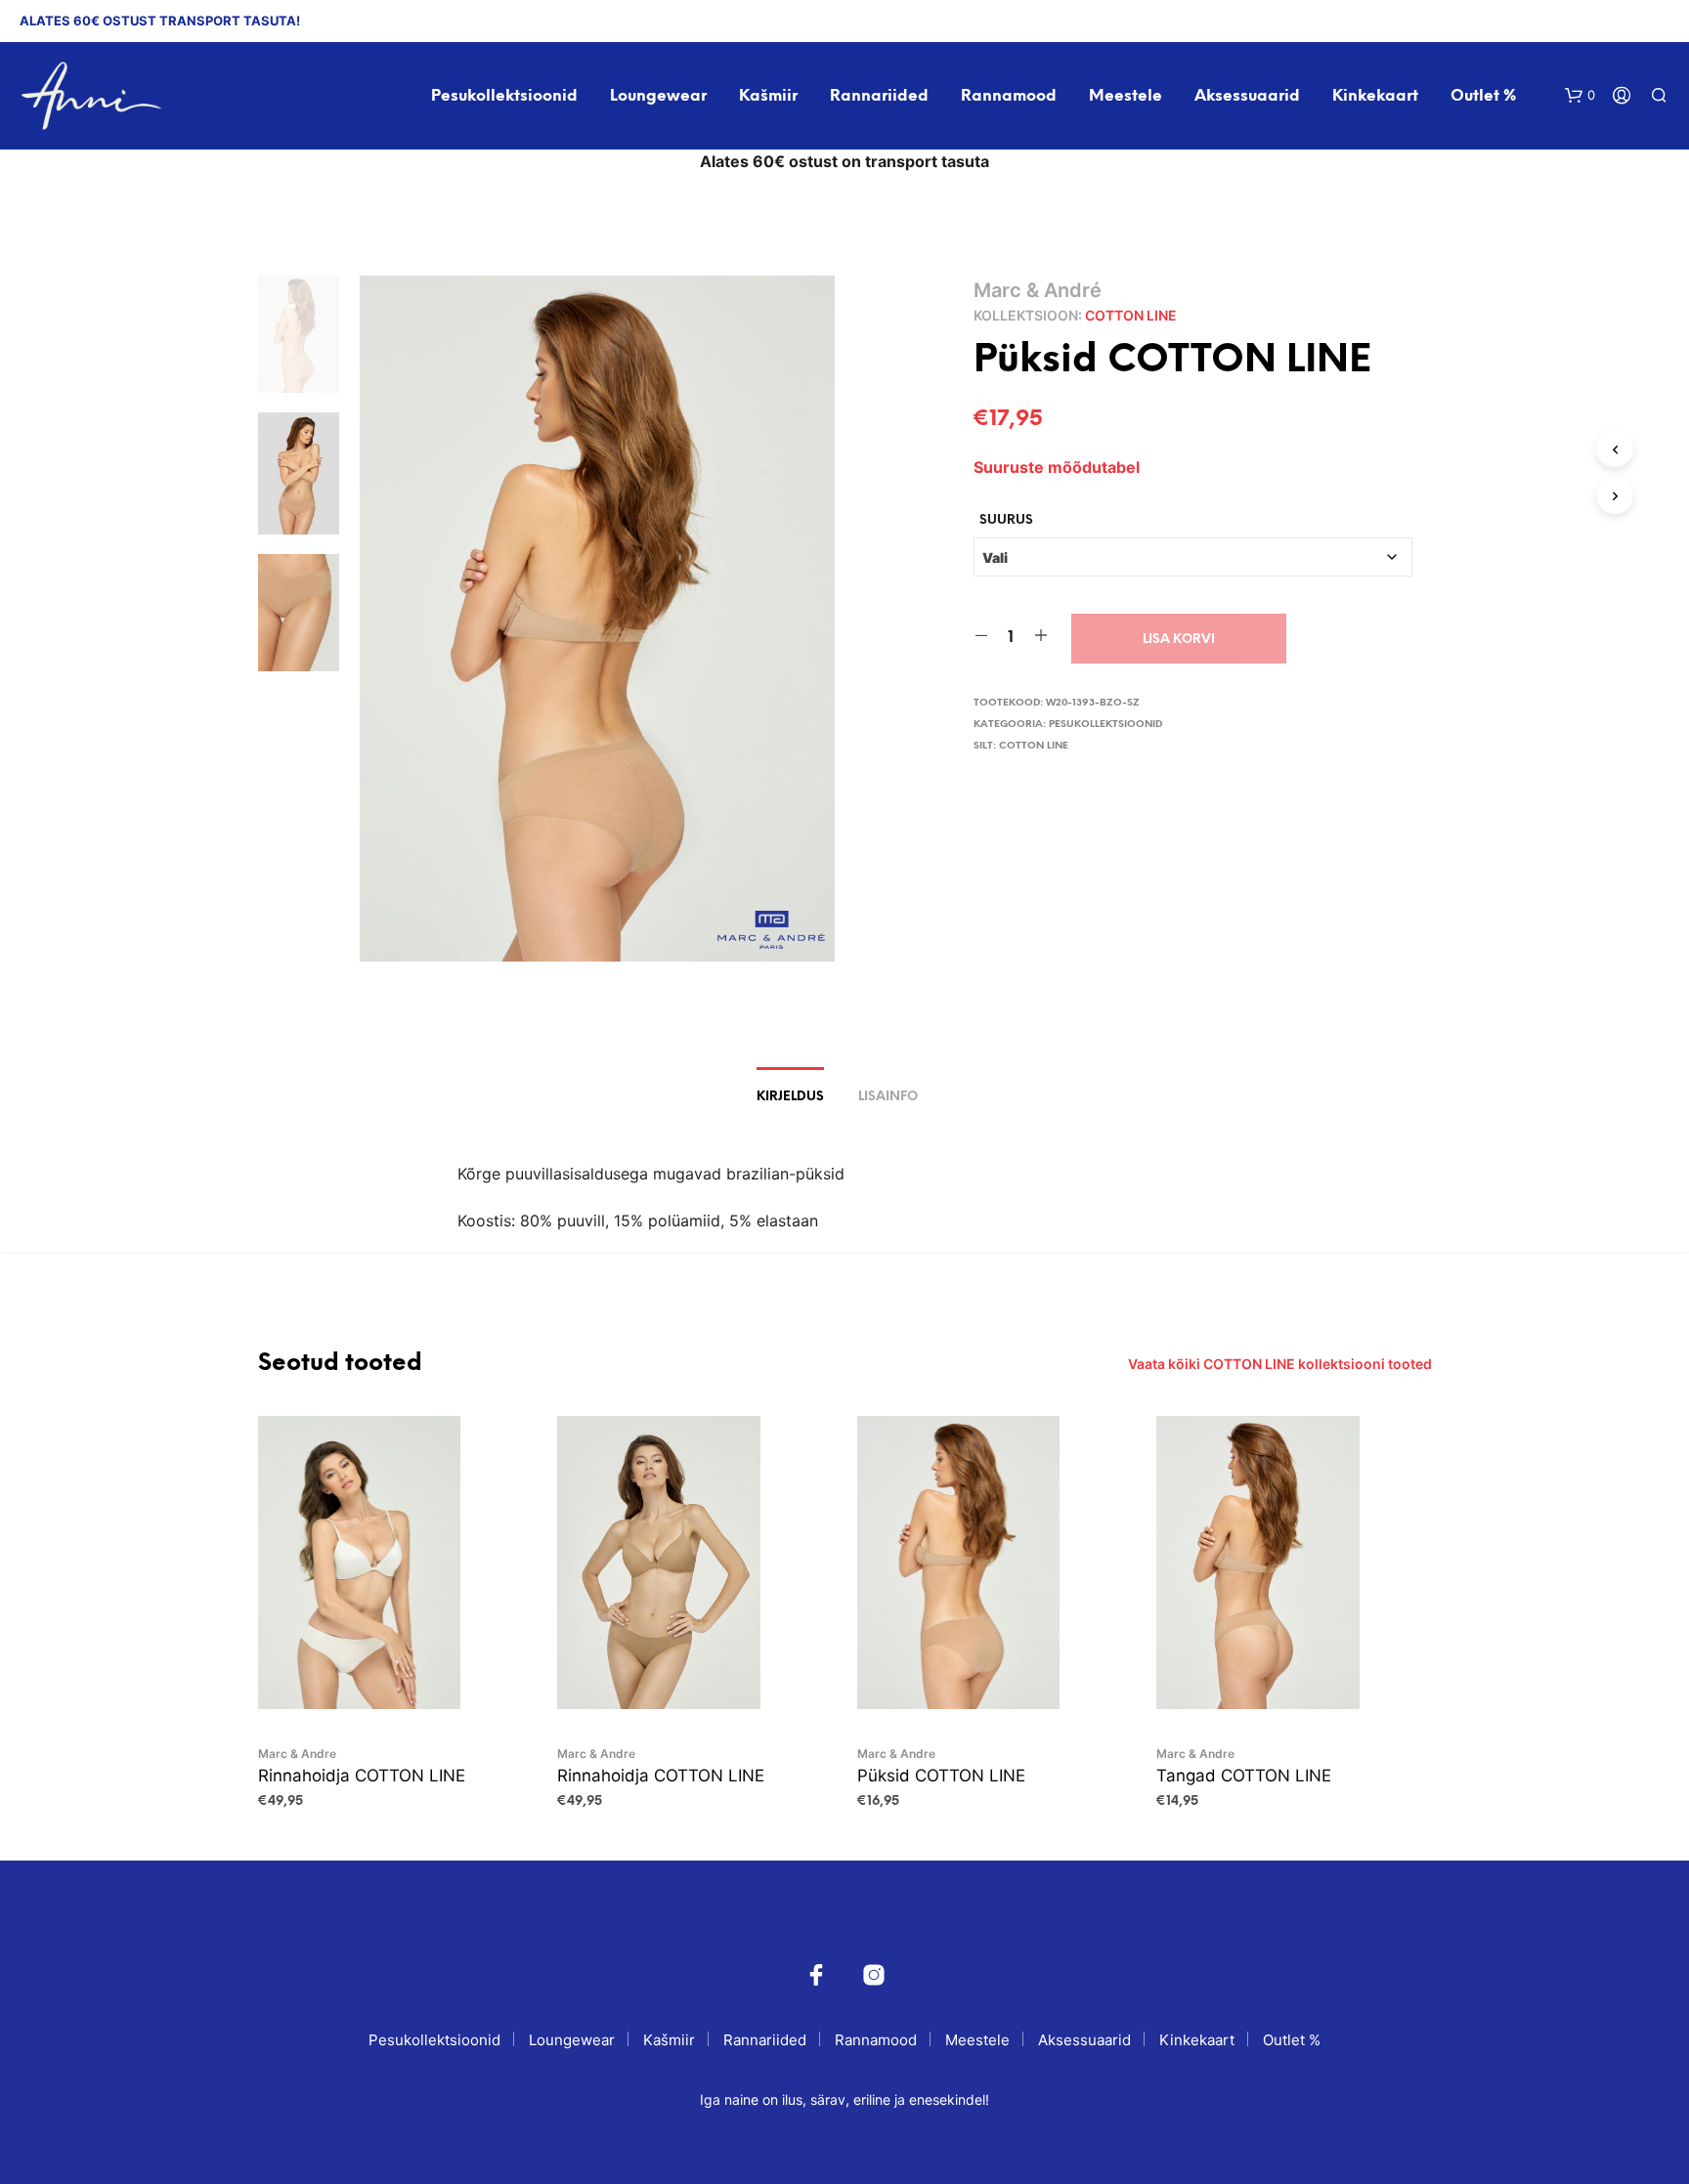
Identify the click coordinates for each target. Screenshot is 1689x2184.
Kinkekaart (1375, 96)
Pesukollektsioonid (504, 96)
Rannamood (1009, 96)
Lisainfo (888, 1097)
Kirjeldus (790, 1097)
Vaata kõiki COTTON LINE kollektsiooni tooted (1280, 1364)
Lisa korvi (1179, 640)
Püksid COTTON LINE (941, 1776)
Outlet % (1483, 96)
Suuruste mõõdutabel (1057, 467)
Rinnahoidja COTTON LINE (362, 1776)
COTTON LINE (1131, 315)
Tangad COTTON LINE (1244, 1776)
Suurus (1006, 520)
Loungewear (658, 96)
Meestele (1126, 96)
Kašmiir (768, 96)
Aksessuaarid (1247, 96)
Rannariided (879, 96)
